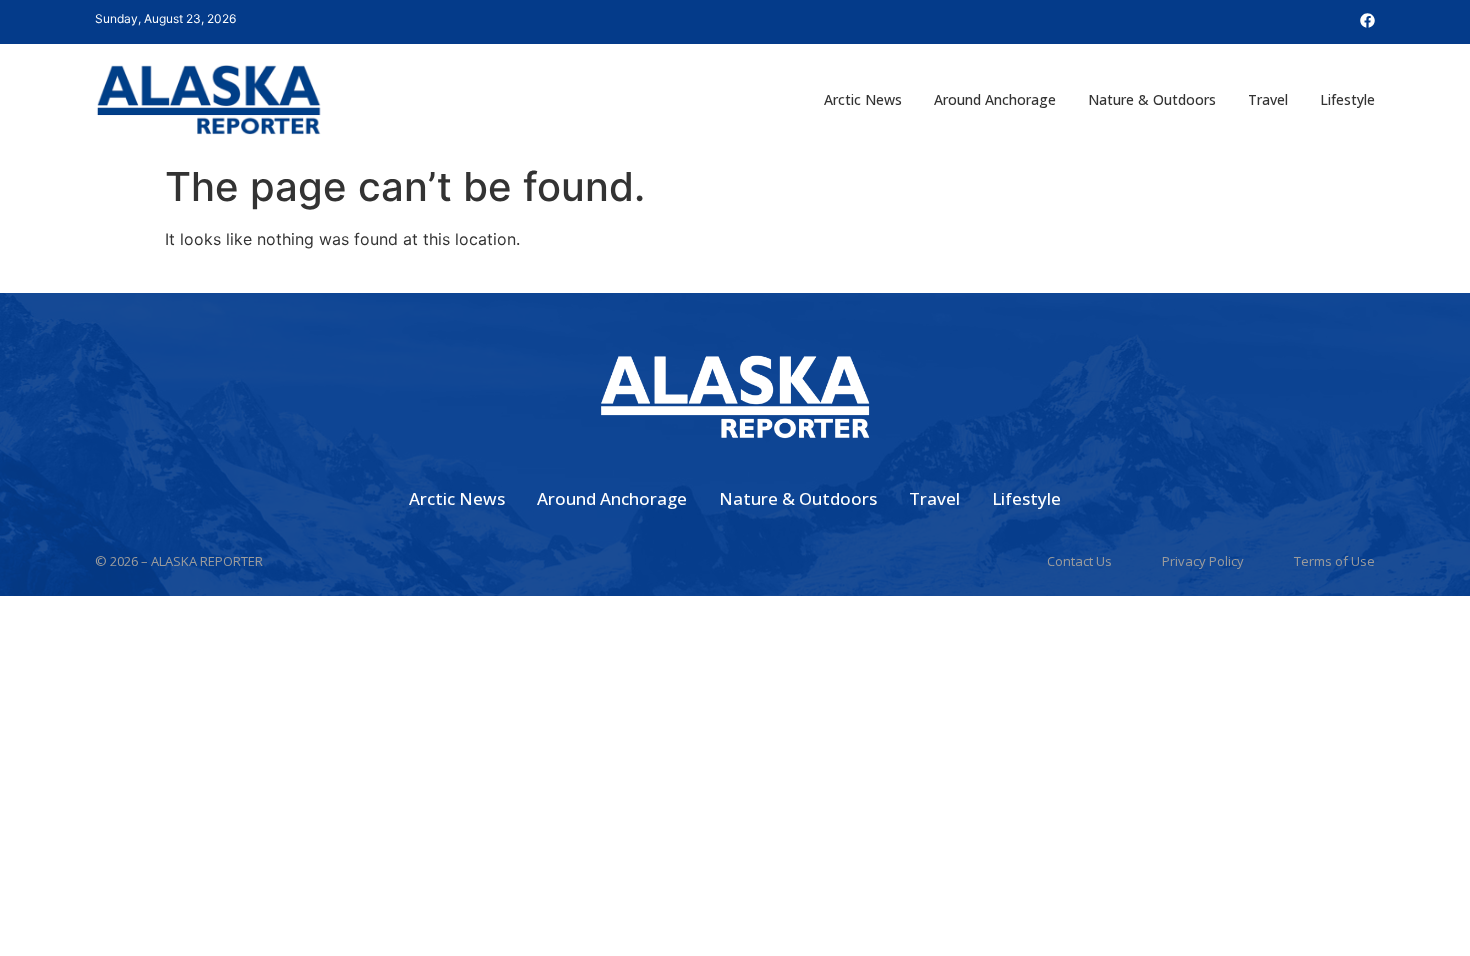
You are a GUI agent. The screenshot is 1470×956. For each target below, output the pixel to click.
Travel (1268, 99)
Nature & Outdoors (1152, 99)
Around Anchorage (995, 99)
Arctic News (863, 99)
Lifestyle (1347, 99)
